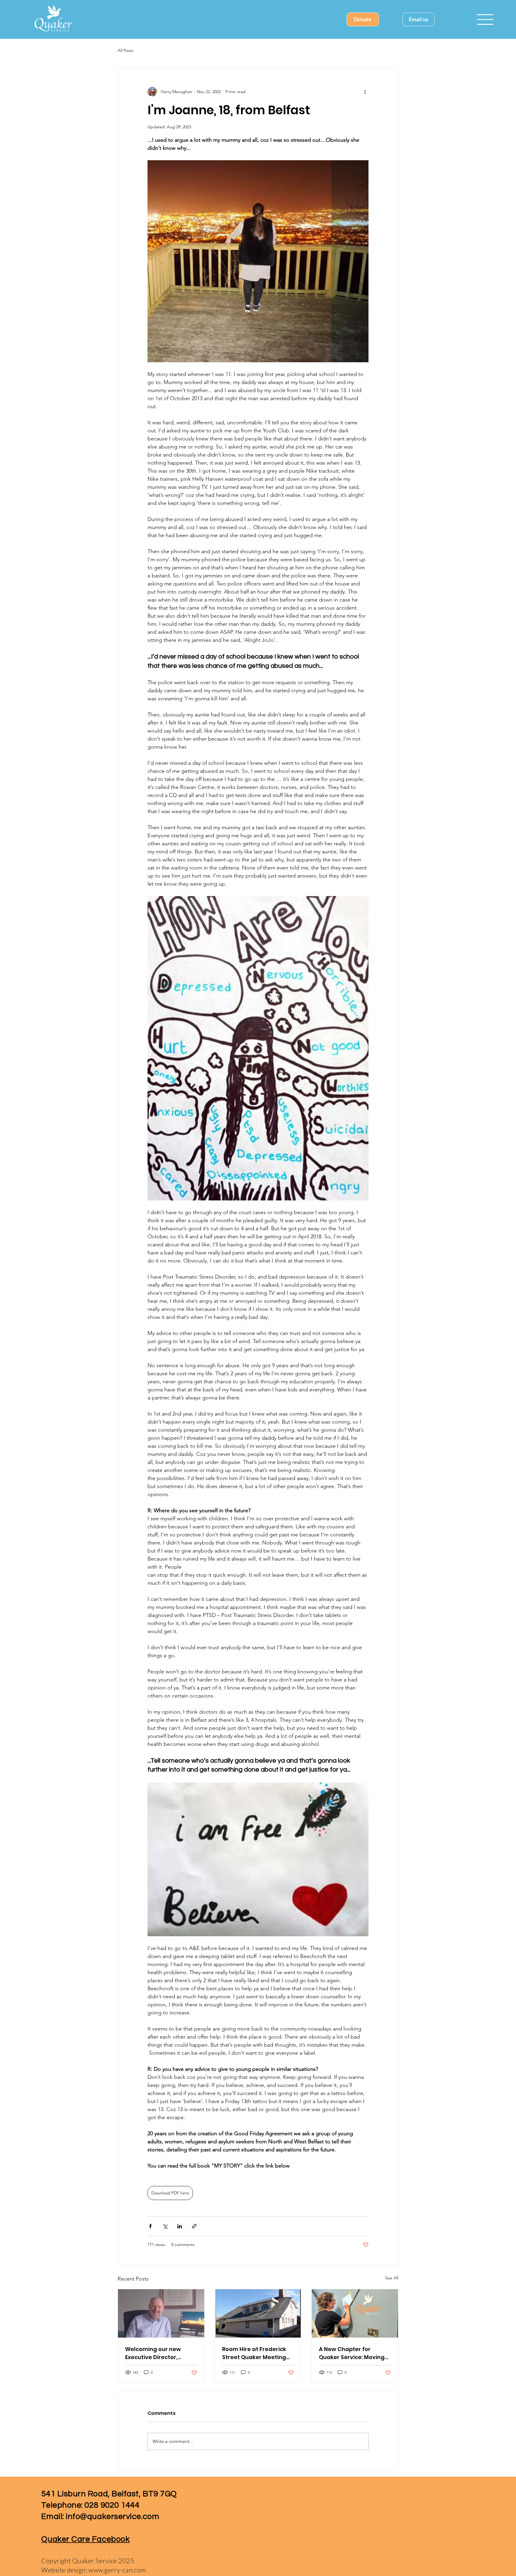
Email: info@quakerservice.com (100, 2517)
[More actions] (365, 92)
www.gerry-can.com (117, 2570)
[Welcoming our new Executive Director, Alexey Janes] (161, 2313)
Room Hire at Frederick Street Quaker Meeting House (254, 2353)
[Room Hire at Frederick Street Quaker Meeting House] (258, 2313)
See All (392, 2278)
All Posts (126, 50)
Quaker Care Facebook (85, 2539)
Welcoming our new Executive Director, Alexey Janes (153, 2353)
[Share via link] (194, 2226)
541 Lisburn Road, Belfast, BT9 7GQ (109, 2494)
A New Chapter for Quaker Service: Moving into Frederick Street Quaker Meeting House (352, 2353)
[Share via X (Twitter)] (165, 2226)
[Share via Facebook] (150, 2226)
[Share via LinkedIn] (180, 2226)
